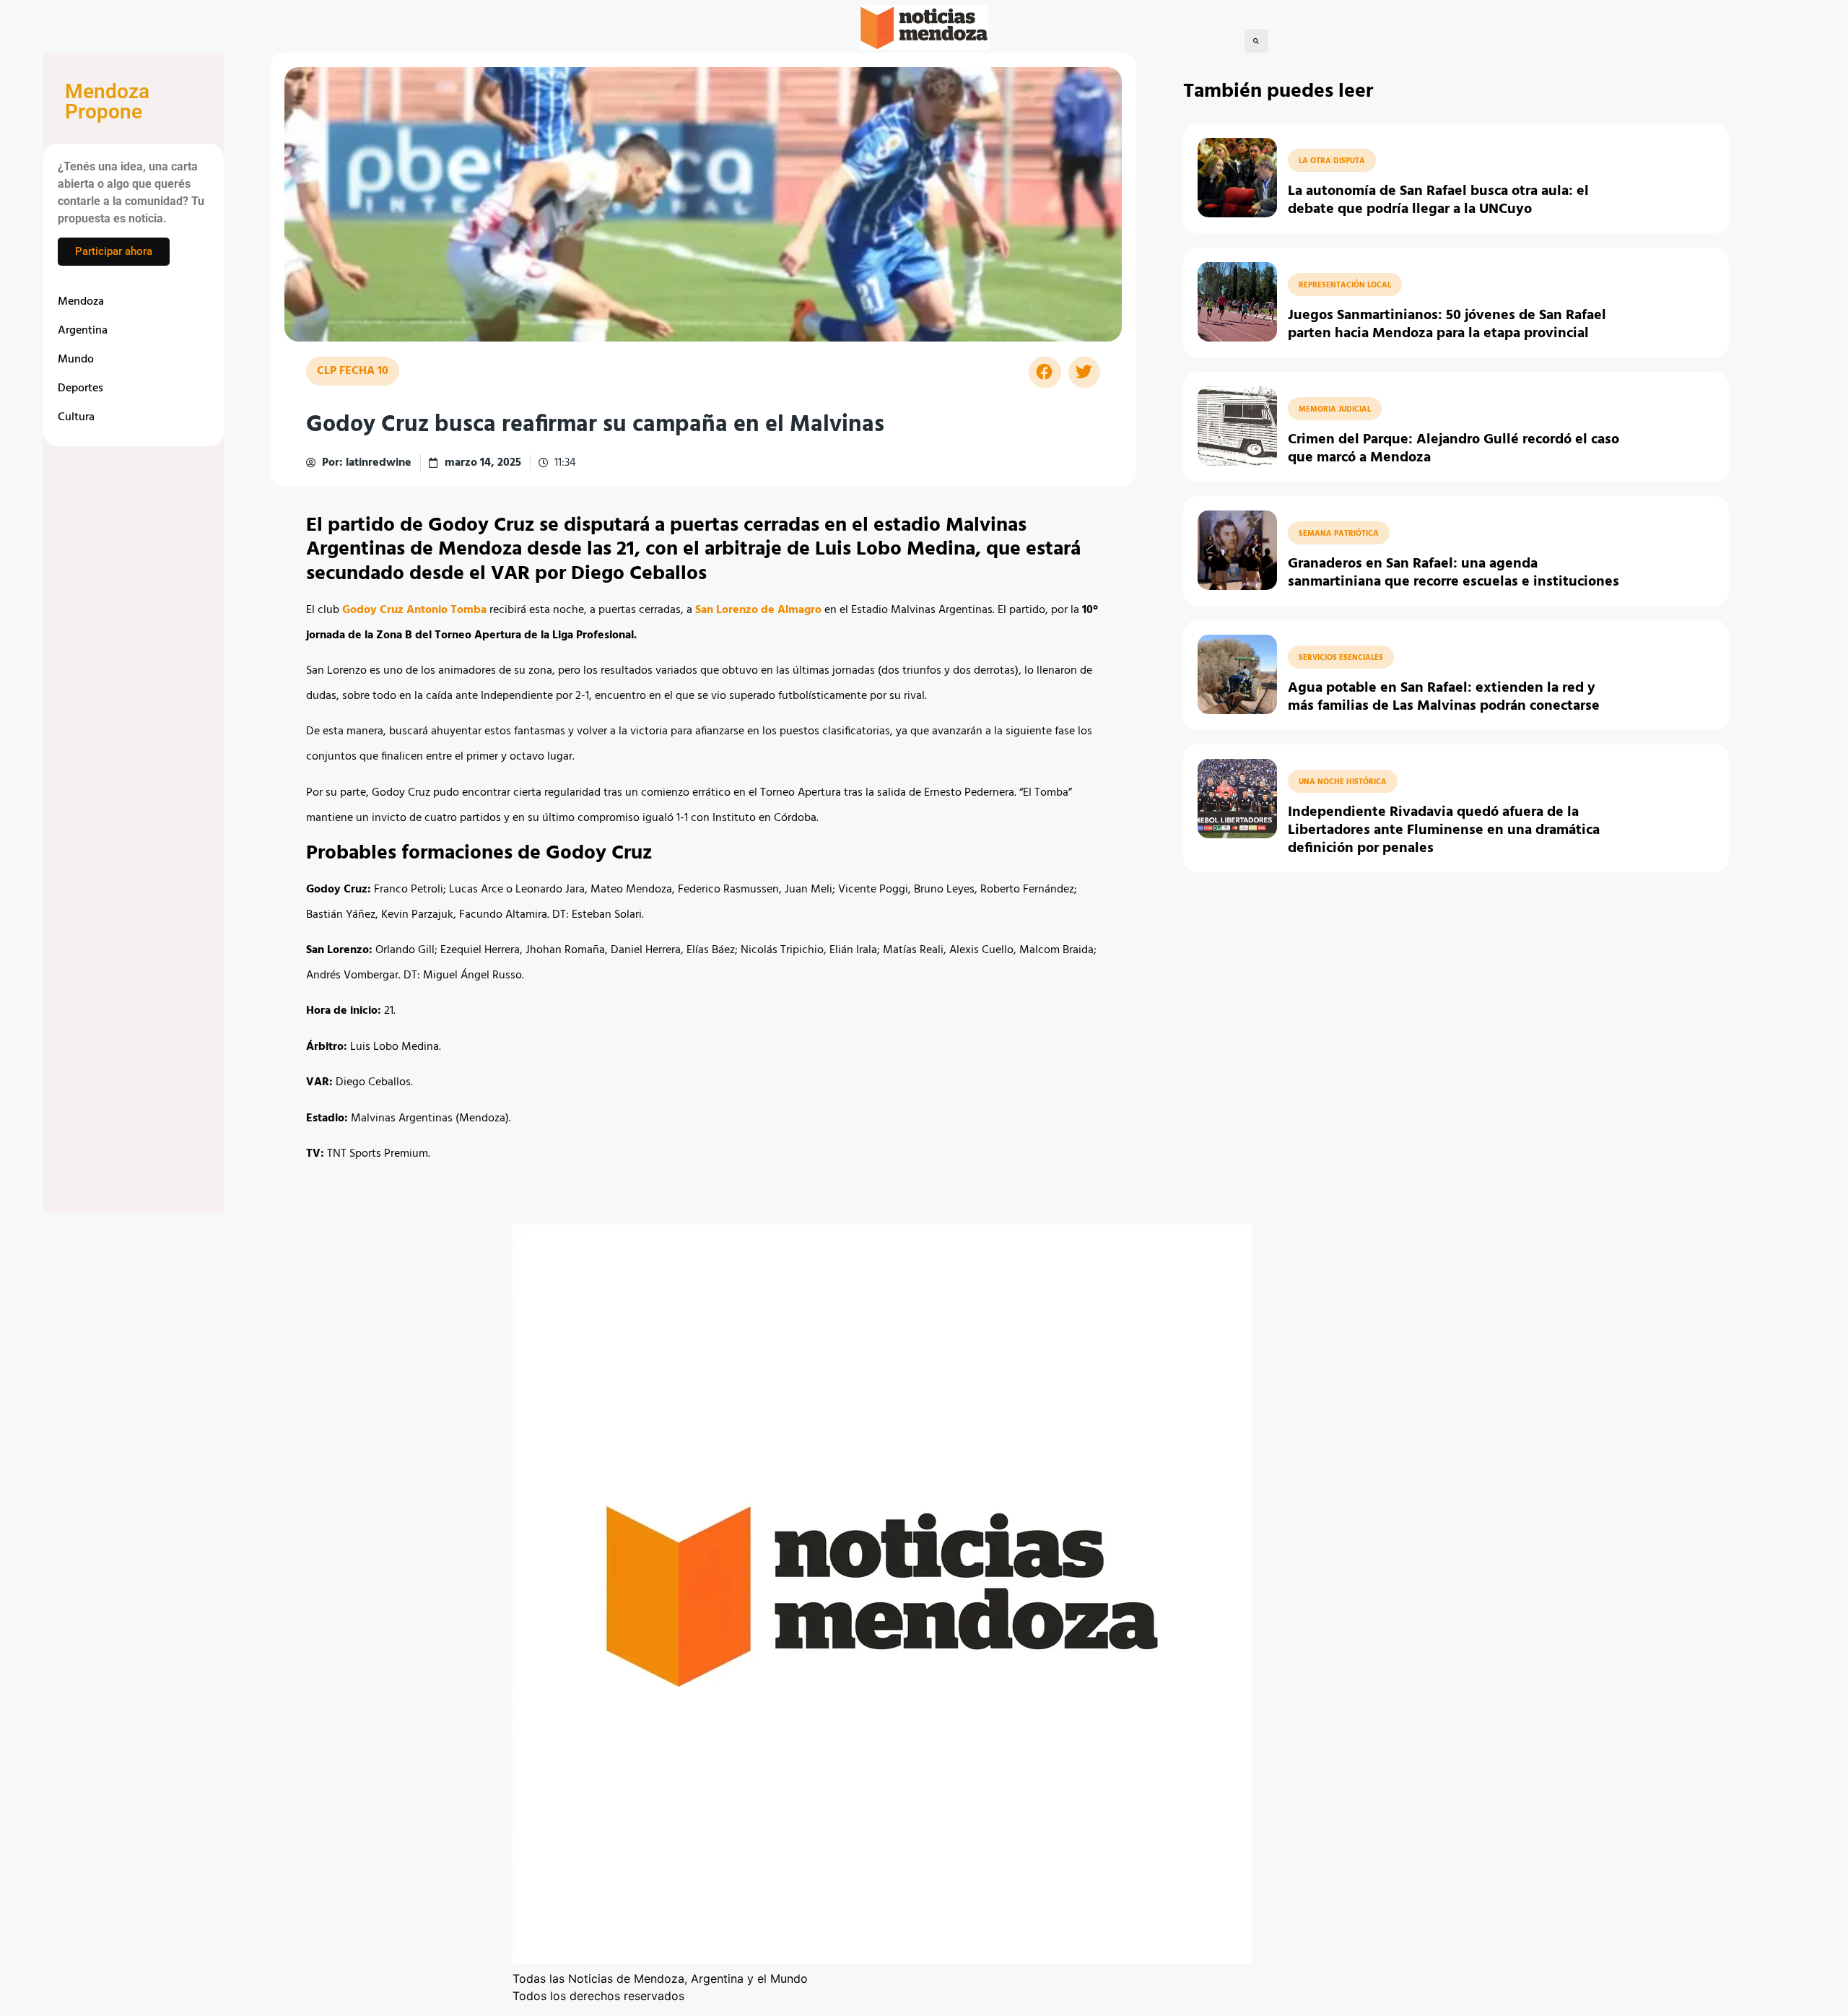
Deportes (80, 388)
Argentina (83, 331)
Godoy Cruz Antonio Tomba (414, 610)
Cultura (76, 417)
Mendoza (81, 302)
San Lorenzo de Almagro (758, 610)
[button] (1256, 41)
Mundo (76, 360)
